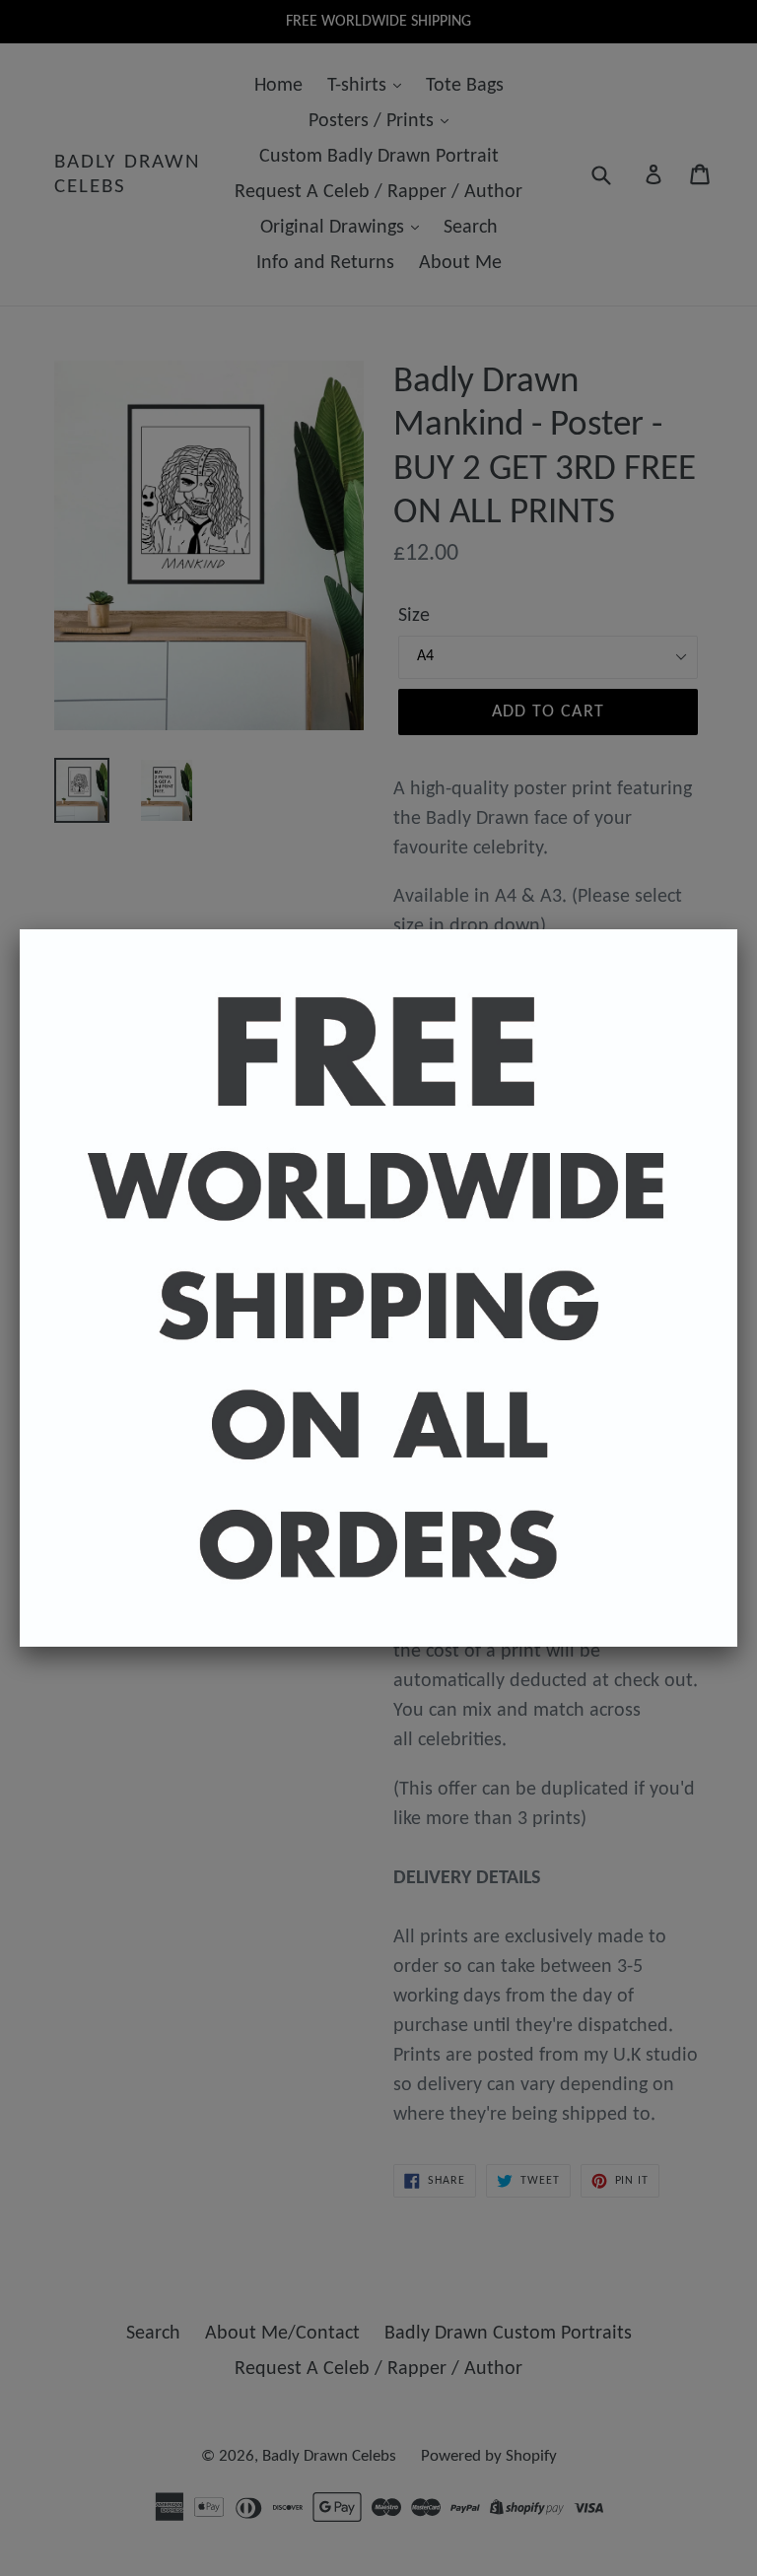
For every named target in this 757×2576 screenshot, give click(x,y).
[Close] (737, 929)
